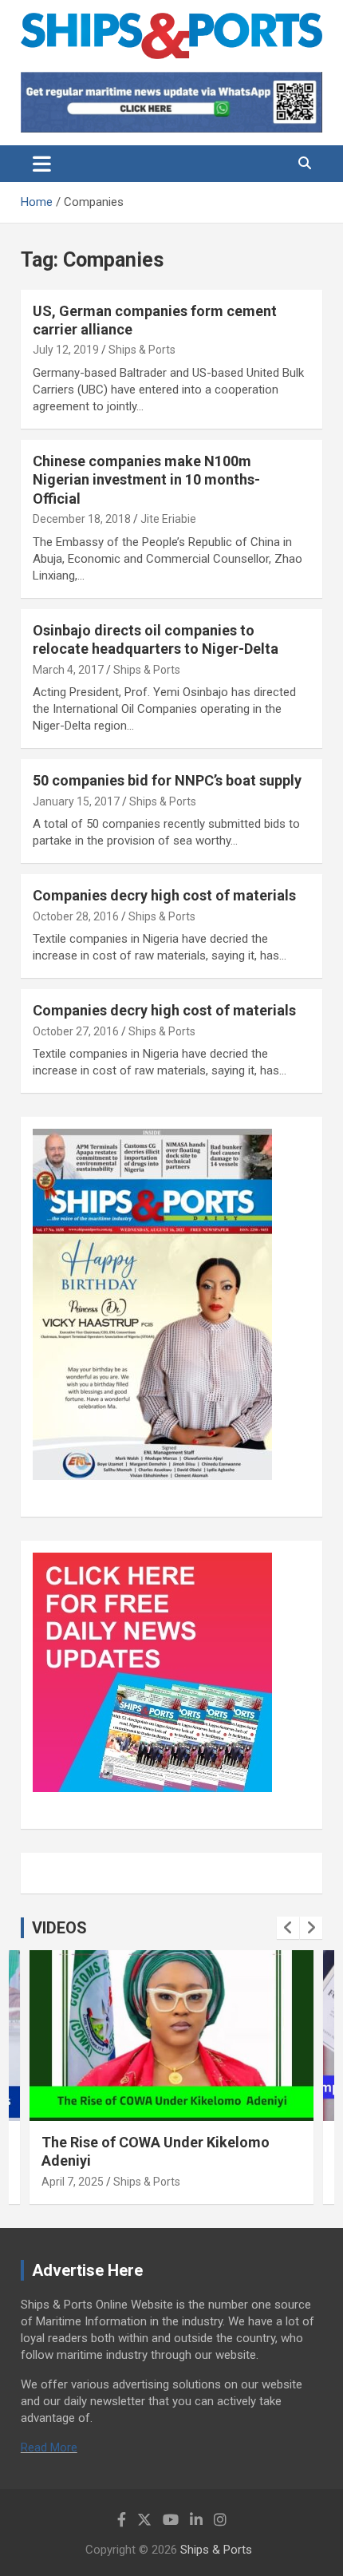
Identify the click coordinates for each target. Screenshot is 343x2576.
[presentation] (288, 1928)
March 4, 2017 (68, 670)
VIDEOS (59, 1928)
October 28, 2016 (76, 916)
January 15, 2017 (76, 801)
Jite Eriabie (168, 519)
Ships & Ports (142, 350)
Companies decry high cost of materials (164, 895)
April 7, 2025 (73, 2182)
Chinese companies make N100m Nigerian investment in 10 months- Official (146, 480)
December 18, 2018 (82, 519)
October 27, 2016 (76, 1031)
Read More (49, 2447)
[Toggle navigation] (42, 164)
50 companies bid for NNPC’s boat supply (167, 780)
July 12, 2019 (66, 350)
